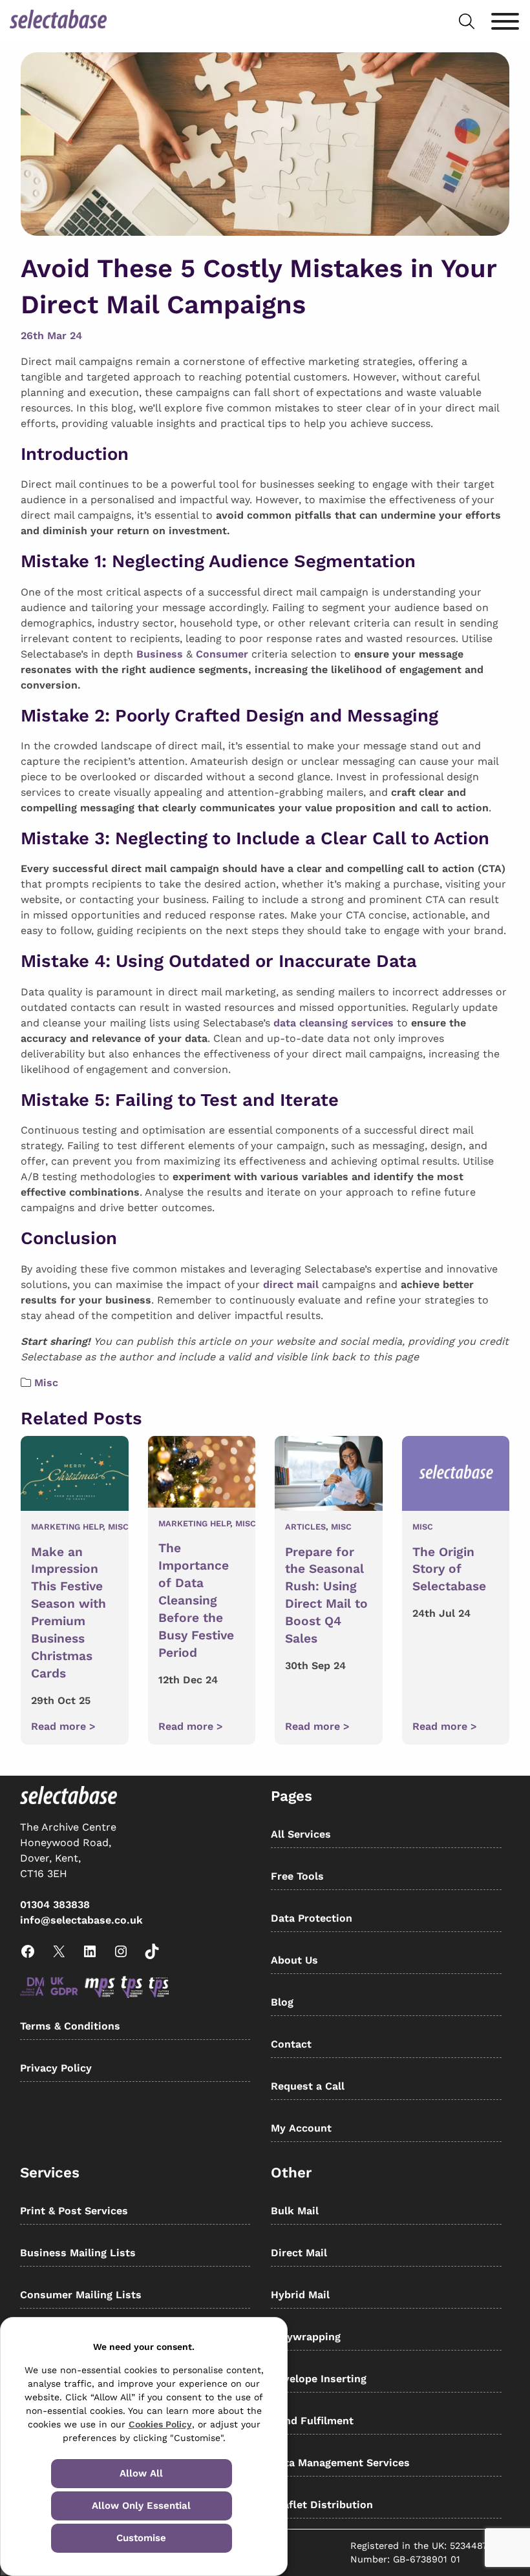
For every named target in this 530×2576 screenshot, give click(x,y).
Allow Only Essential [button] (141, 2506)
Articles (305, 1527)
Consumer (222, 654)
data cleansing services (334, 1023)
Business (160, 654)
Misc (46, 1383)
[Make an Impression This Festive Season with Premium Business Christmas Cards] (75, 1476)
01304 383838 (55, 1905)
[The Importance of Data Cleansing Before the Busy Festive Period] (202, 1474)
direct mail (291, 1284)
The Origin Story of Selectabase (449, 1569)
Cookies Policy (160, 2424)
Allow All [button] (141, 2473)
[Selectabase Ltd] (58, 21)
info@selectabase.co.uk (81, 1920)
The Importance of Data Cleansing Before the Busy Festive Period (196, 1600)
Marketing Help (67, 1527)
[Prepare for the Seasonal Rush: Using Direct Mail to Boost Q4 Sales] (329, 1476)
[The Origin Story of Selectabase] (456, 1476)
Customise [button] (141, 2538)
